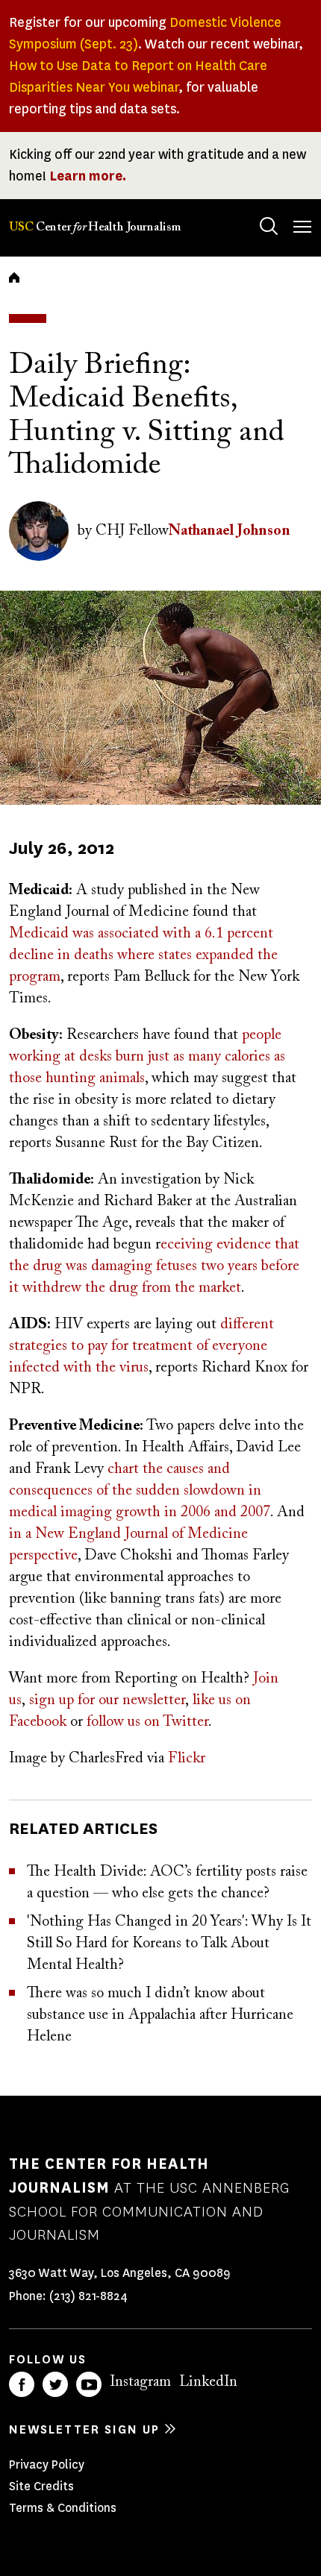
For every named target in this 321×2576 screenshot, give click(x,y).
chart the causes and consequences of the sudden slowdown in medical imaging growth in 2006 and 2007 (140, 1491)
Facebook (22, 2384)
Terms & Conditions (63, 2508)
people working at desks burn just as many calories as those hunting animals (147, 1057)
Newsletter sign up (84, 2429)
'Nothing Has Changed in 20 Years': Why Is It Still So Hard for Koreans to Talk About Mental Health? (169, 1944)
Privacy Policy (47, 2465)
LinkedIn (208, 2382)
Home (14, 277)
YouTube (89, 2384)
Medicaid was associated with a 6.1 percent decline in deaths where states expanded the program (143, 955)
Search (269, 226)
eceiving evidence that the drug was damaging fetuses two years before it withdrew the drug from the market (154, 1266)
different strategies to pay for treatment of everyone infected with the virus (141, 1346)
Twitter (55, 2384)
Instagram (140, 2382)
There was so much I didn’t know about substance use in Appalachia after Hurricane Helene (160, 2015)
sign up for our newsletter (107, 1700)
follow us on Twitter (147, 1722)
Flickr (187, 1759)
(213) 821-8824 (88, 2296)
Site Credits (41, 2486)
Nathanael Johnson (230, 531)
